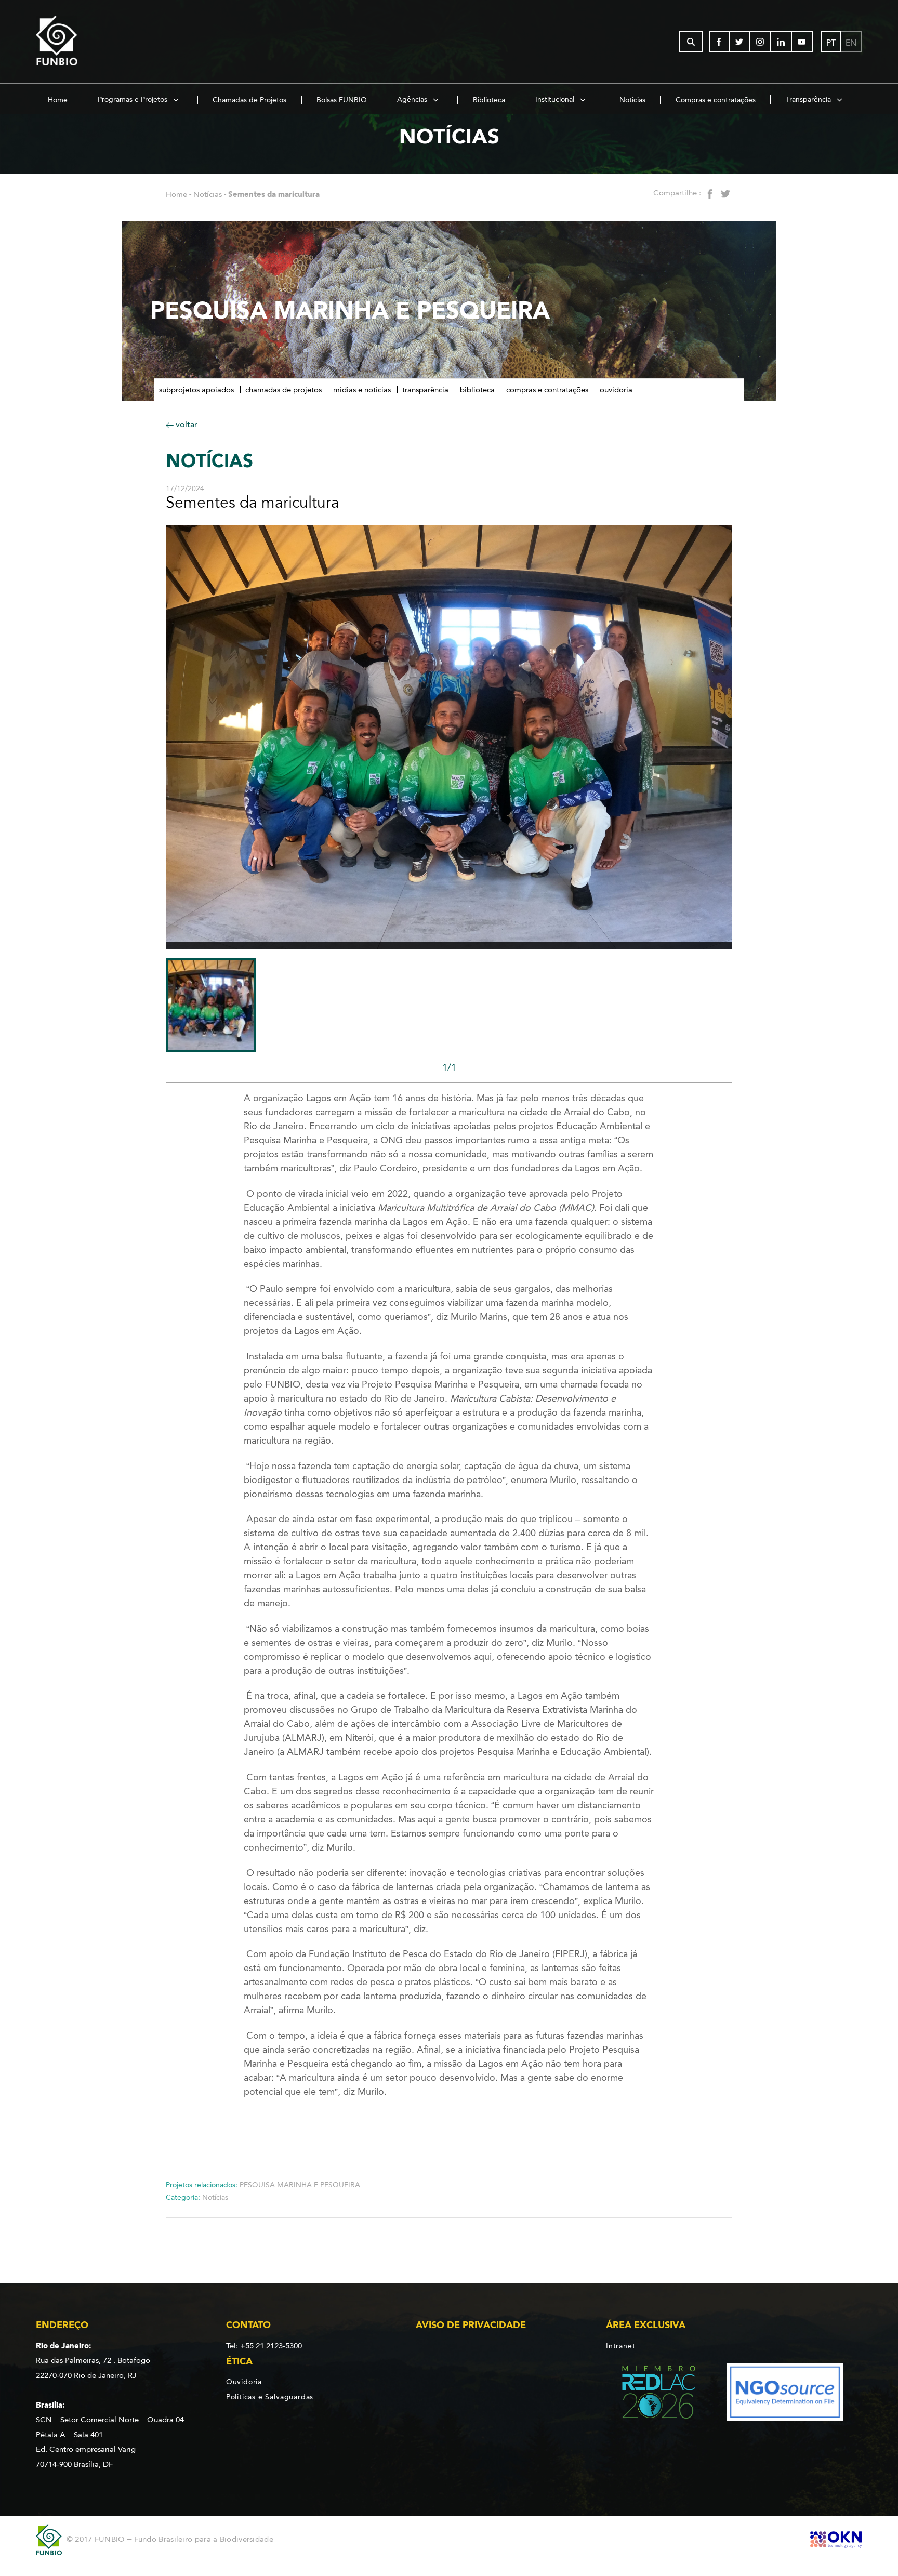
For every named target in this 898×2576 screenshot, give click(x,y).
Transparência (809, 100)
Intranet (620, 2346)
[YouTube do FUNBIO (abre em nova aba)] (802, 42)
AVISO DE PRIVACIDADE (471, 2325)
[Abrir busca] (691, 42)
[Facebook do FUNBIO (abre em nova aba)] (719, 42)
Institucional (556, 100)
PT (831, 43)
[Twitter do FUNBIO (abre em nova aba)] (740, 42)
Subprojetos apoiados (196, 390)
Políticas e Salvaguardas (270, 2397)
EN (851, 43)
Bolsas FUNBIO (342, 100)
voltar (186, 424)
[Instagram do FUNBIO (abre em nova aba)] (761, 42)
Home (58, 100)
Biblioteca (489, 100)
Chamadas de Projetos (249, 100)
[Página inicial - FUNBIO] (85, 42)
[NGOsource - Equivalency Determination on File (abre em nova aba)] (785, 2394)
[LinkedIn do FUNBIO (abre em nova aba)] (782, 42)
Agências (413, 100)
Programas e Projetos (134, 100)
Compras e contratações (716, 100)
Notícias (632, 100)
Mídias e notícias (362, 390)
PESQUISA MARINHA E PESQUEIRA (300, 2185)
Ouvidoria (616, 390)
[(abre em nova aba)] (650, 2394)
